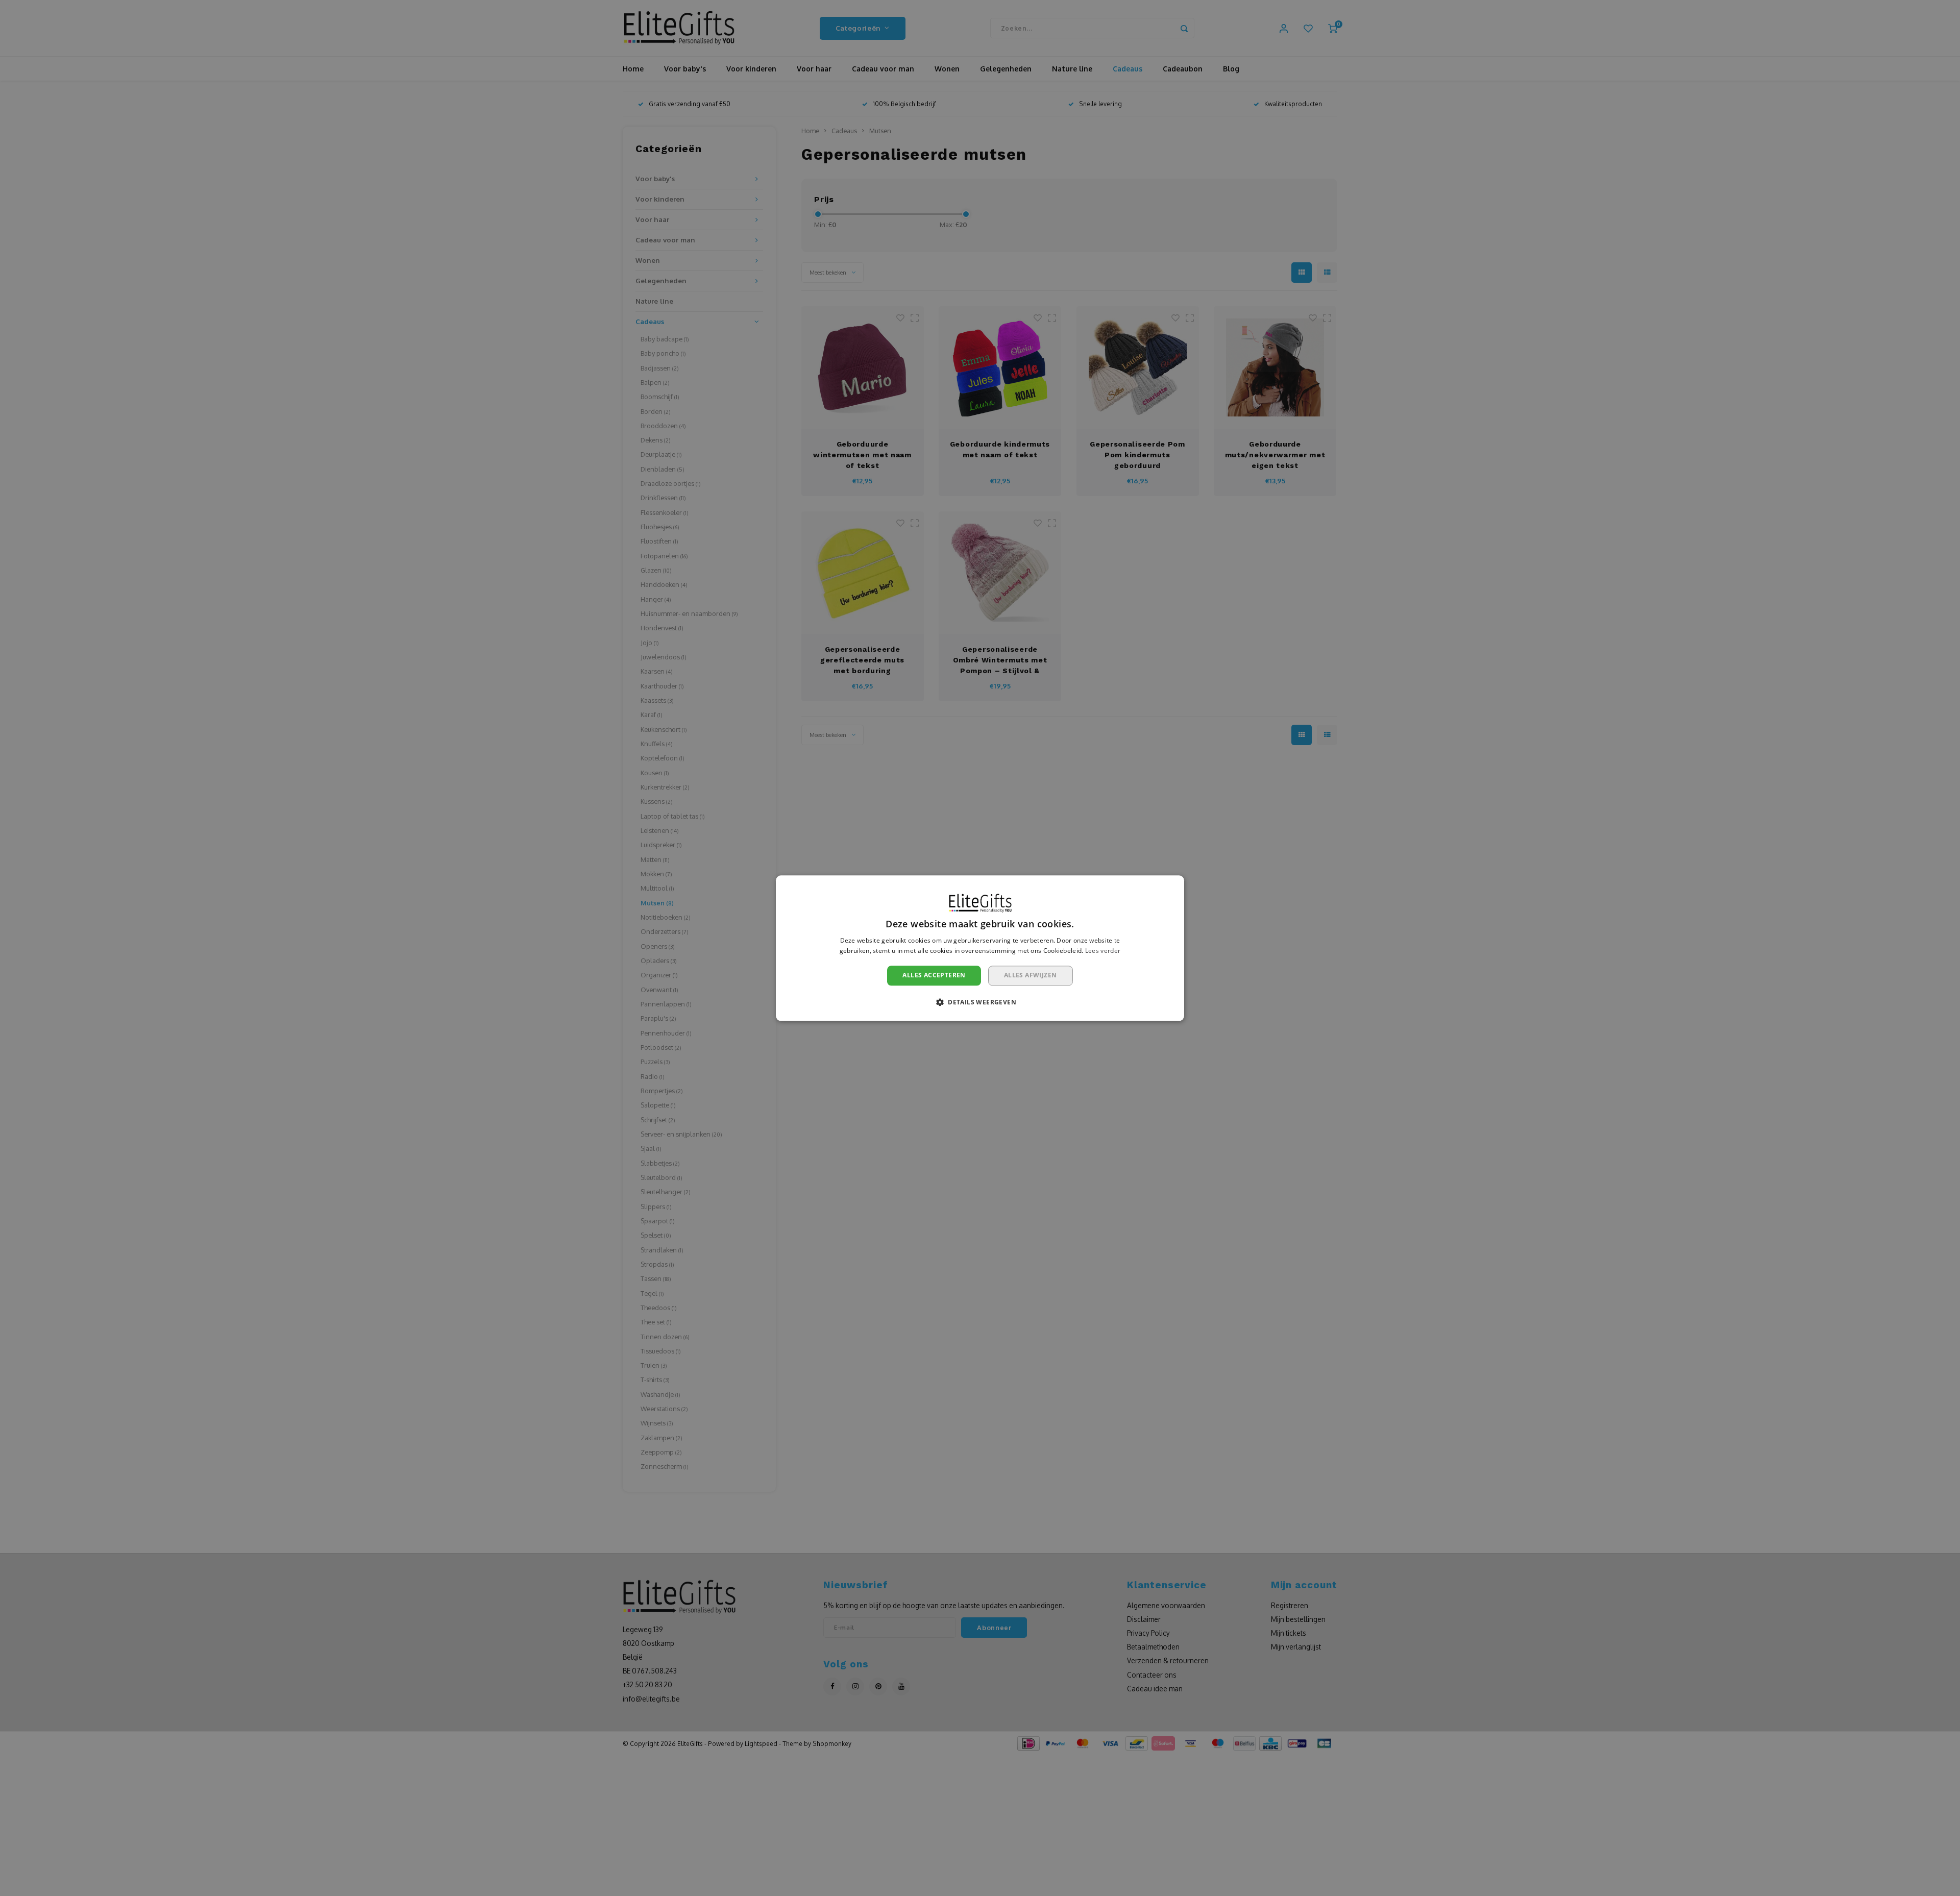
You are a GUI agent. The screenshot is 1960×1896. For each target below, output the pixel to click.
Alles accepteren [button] (934, 976)
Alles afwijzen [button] (1031, 976)
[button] (980, 1002)
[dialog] (980, 948)
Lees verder (1103, 951)
